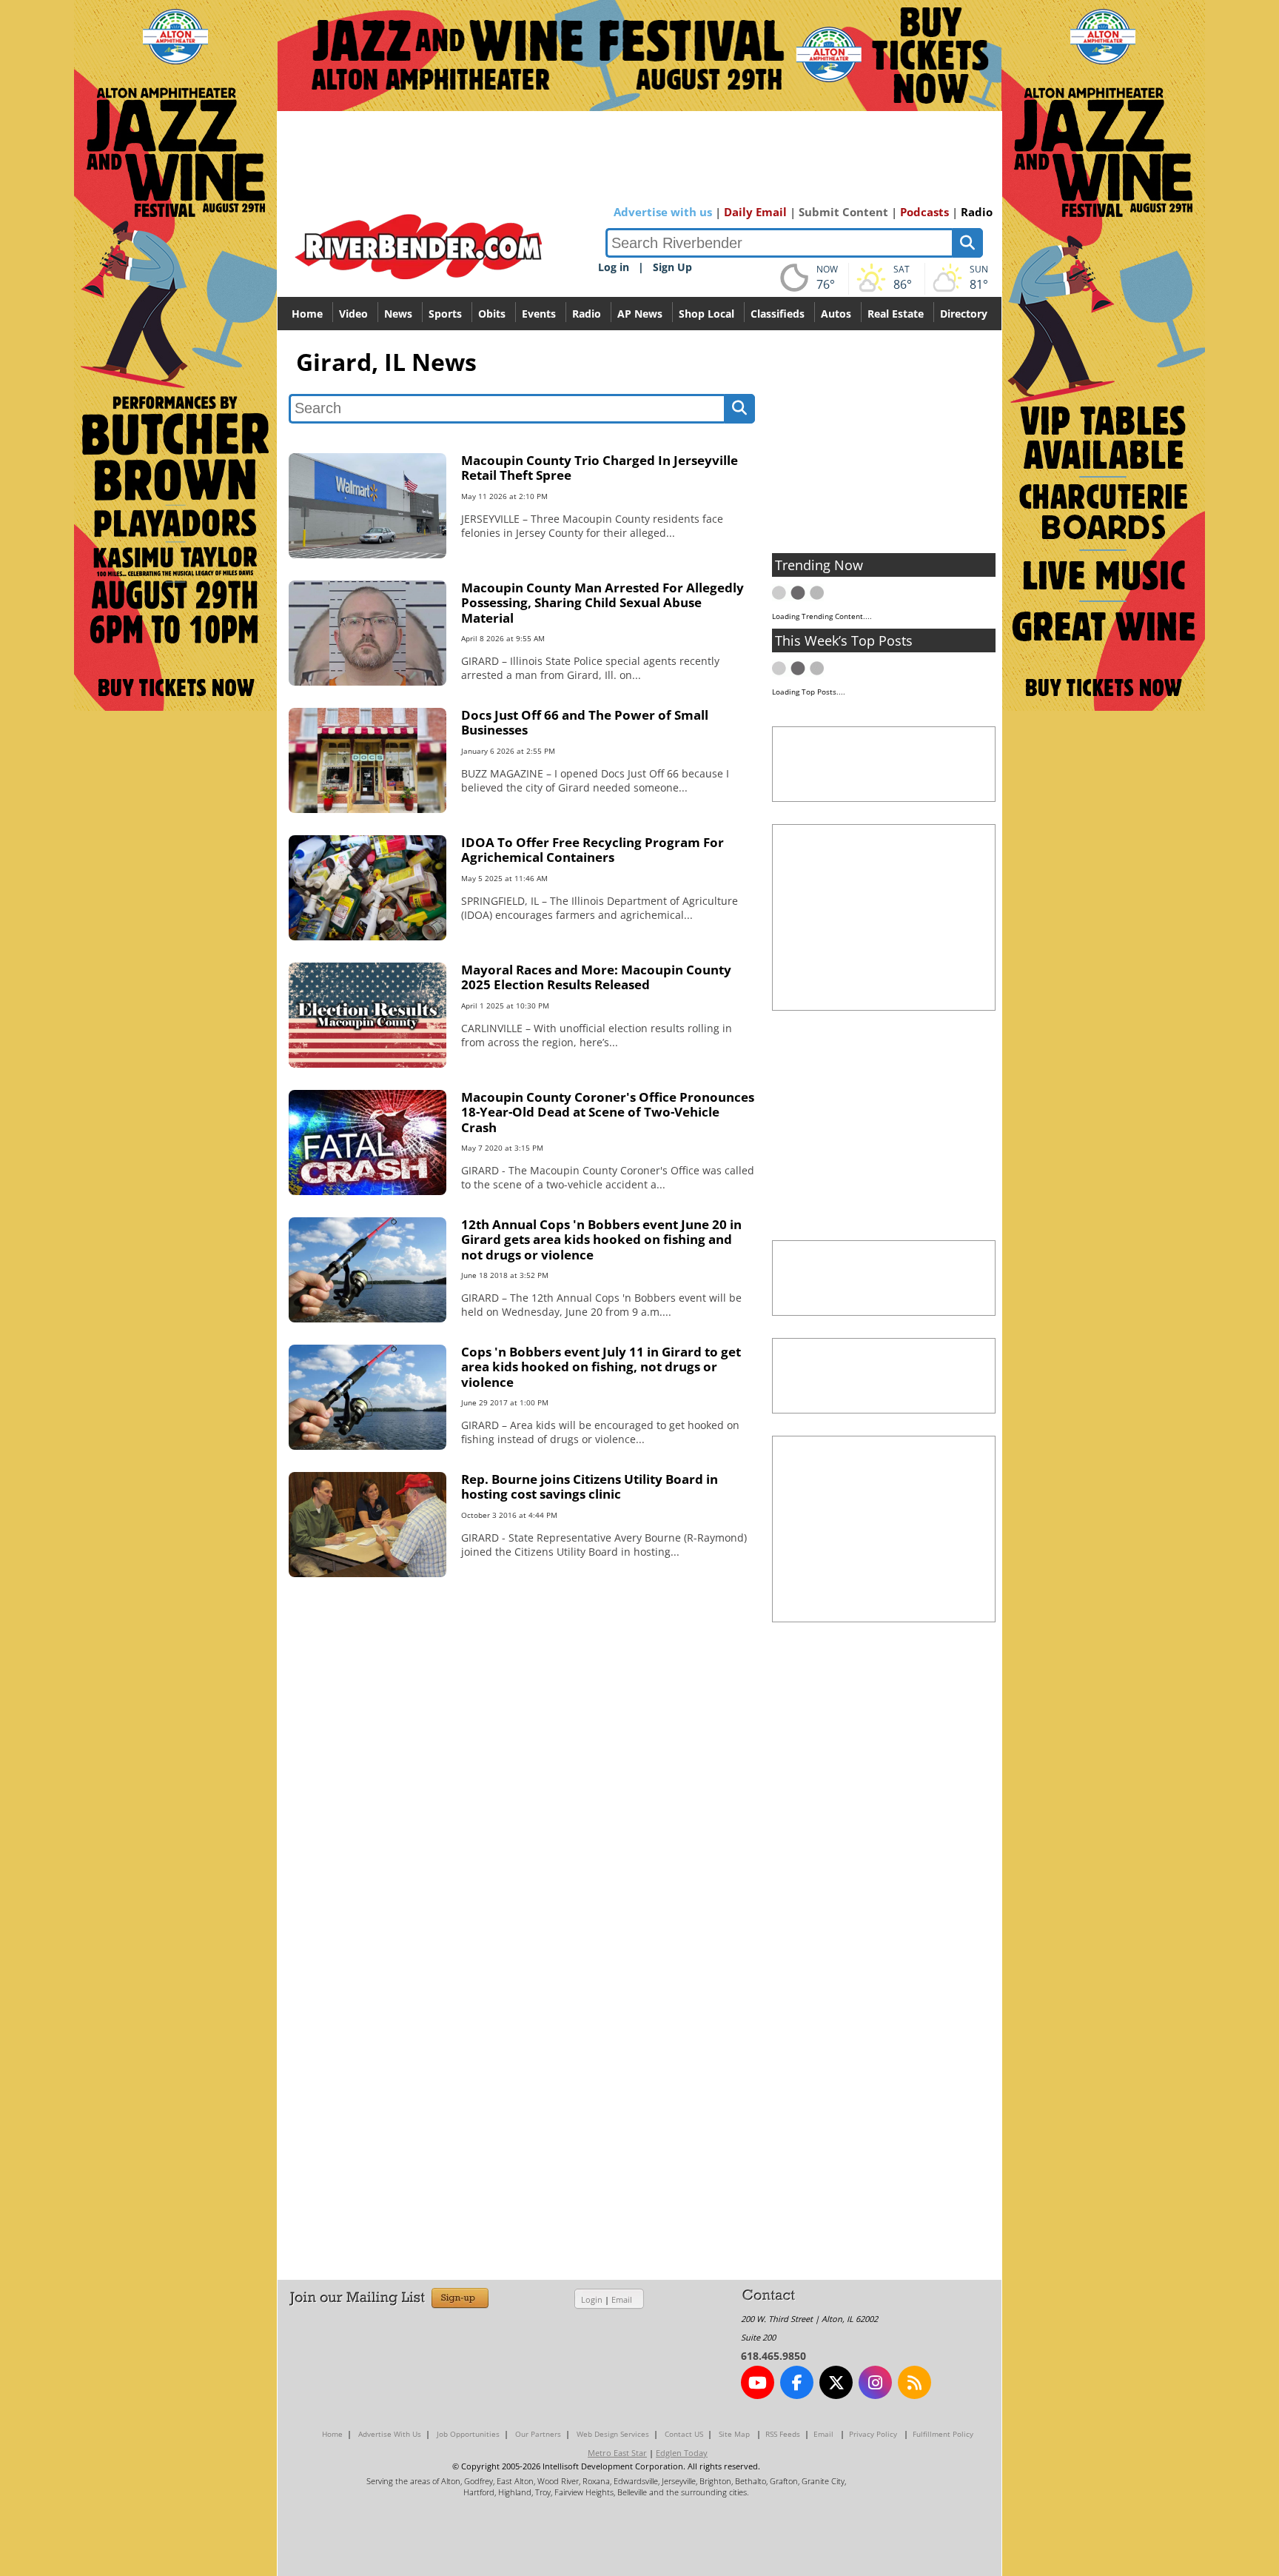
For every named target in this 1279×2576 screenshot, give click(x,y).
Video (353, 314)
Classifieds (778, 314)
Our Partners (538, 2434)
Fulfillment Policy (943, 2434)
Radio (977, 212)
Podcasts (924, 212)
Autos (836, 314)
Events (539, 314)
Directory (964, 314)
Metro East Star (617, 2453)
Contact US (684, 2434)
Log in (614, 267)
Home (307, 314)
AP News (640, 314)
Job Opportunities (468, 2434)
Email (622, 2299)
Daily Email (755, 212)
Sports (445, 314)
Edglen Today (682, 2453)
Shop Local (706, 314)
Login (592, 2299)
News (398, 314)
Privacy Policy (873, 2434)
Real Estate (896, 314)
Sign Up (672, 267)
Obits (492, 314)
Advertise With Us (390, 2434)
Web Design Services (613, 2434)
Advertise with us (663, 212)
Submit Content (843, 212)
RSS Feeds (783, 2434)
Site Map (734, 2434)
